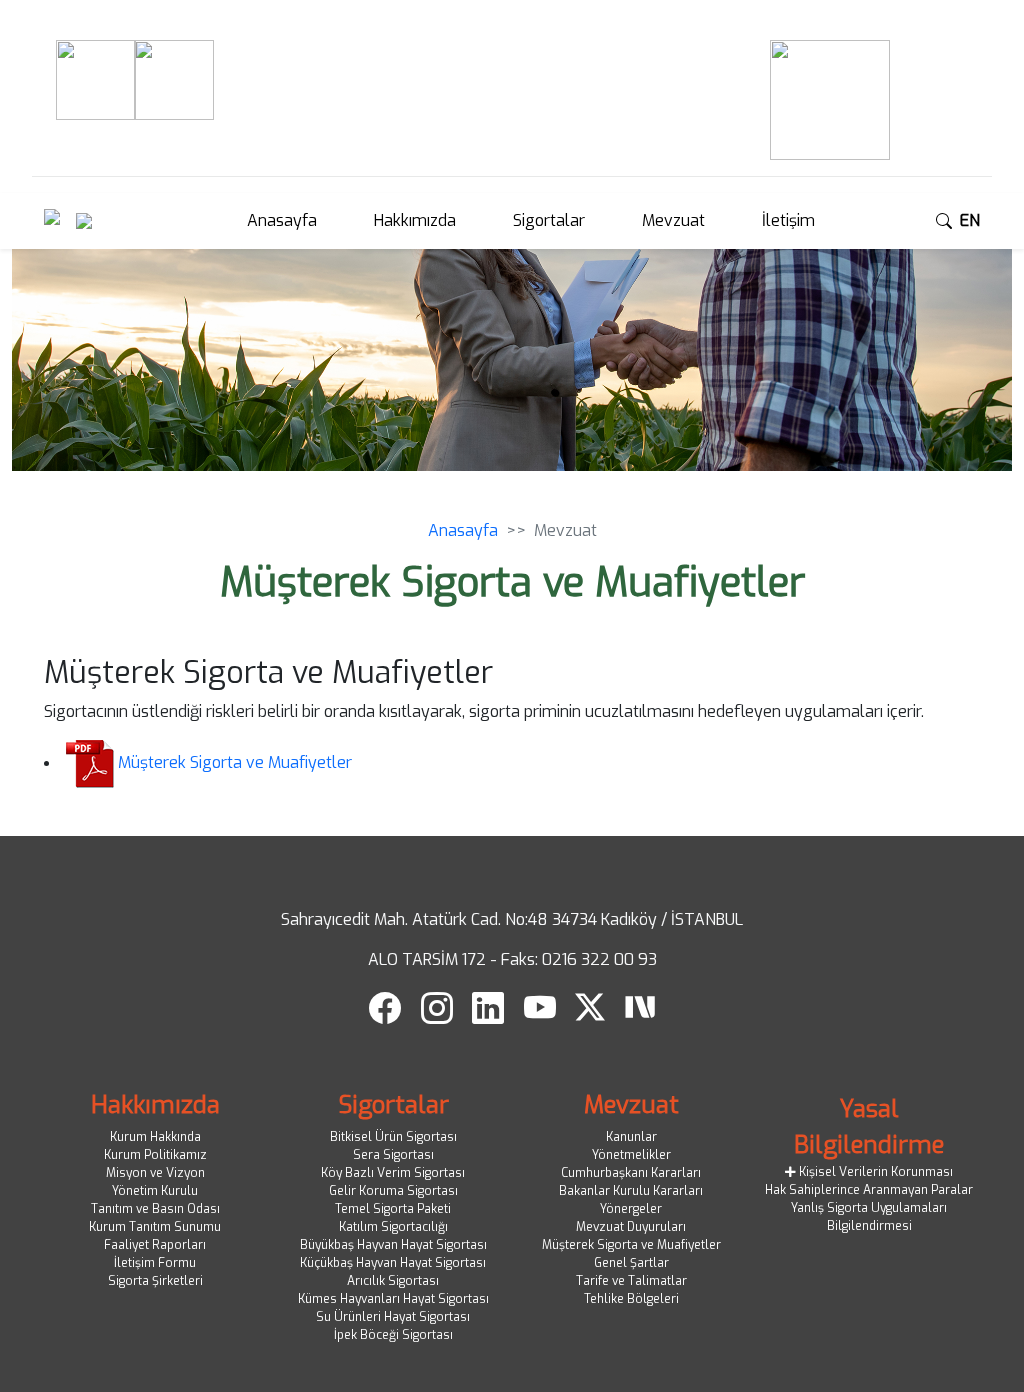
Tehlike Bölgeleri (631, 1299)
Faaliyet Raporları (155, 1245)
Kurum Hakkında (155, 1137)
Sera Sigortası (393, 1155)
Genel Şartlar (631, 1263)
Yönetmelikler (631, 1155)
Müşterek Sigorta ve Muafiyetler (235, 762)
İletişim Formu (155, 1263)
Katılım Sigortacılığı (393, 1227)
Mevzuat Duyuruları (631, 1227)
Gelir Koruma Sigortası (393, 1191)
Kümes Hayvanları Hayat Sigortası (393, 1299)
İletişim (788, 220)
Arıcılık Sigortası (393, 1281)
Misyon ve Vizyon (155, 1173)
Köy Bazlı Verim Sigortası (393, 1173)
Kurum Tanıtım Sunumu (155, 1227)
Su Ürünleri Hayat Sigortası (393, 1317)
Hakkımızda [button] (415, 220)
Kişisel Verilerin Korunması (874, 1172)
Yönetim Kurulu (155, 1191)
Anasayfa (282, 220)
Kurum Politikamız (155, 1155)
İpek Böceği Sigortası (393, 1335)
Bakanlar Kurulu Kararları (631, 1191)
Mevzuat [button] (673, 220)
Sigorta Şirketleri (155, 1281)
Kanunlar (631, 1137)
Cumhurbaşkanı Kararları (631, 1173)
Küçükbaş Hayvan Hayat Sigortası (393, 1263)
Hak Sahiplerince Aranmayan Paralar (869, 1190)
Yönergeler (631, 1209)
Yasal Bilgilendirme (869, 1127)
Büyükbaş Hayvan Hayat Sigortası (393, 1245)
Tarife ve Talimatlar (631, 1281)
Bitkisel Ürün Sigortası (393, 1137)
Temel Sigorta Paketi (393, 1209)
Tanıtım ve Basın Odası (155, 1209)
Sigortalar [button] (549, 220)
